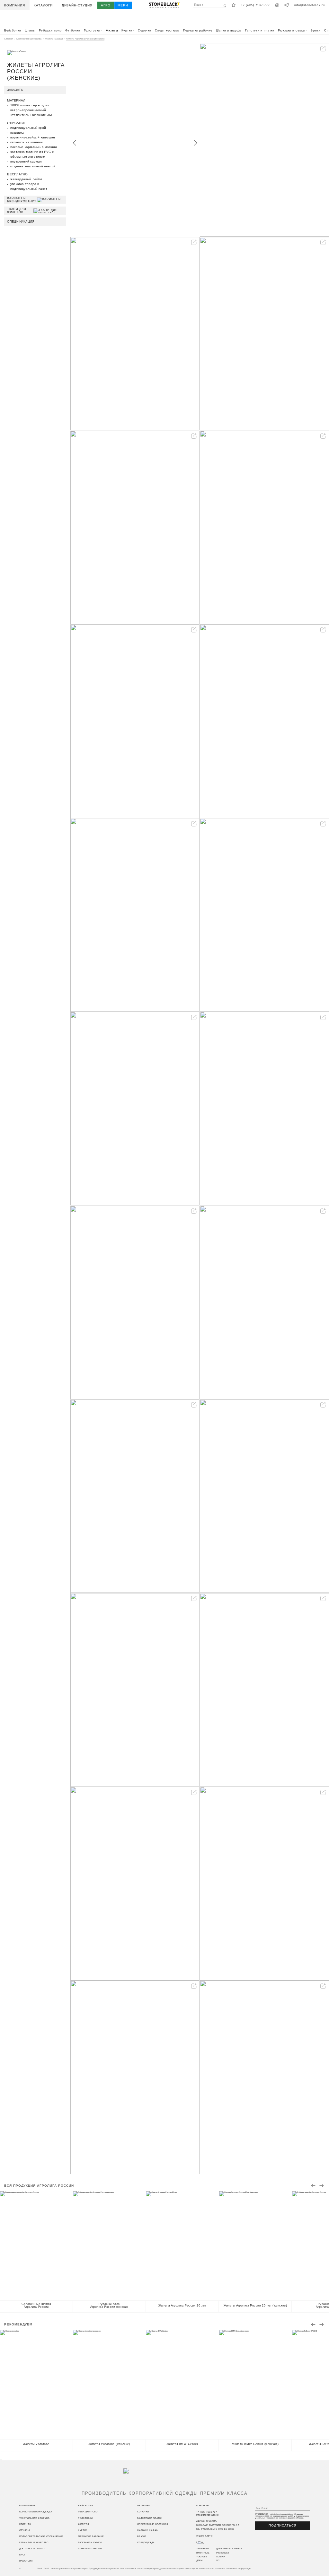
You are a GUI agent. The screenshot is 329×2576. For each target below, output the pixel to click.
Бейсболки (13, 31)
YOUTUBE (202, 2557)
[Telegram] (286, 5)
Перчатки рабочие (198, 31)
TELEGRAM (203, 2549)
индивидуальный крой (28, 128)
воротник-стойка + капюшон (33, 137)
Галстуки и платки (260, 31)
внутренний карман (26, 161)
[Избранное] (234, 5)
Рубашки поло (50, 31)
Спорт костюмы (167, 31)
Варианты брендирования (22, 200)
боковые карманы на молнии (34, 147)
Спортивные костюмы (153, 2524)
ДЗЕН (199, 2560)
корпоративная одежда (36, 2512)
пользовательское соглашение (41, 2536)
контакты (203, 2506)
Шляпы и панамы (90, 2549)
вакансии (26, 2561)
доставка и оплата (32, 2549)
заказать (15, 90)
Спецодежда (146, 2542)
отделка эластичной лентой (33, 166)
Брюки (316, 31)
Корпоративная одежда (29, 39)
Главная (9, 39)
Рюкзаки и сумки (292, 31)
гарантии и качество (34, 2542)
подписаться (283, 2526)
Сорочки (145, 31)
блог (23, 2555)
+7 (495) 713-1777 (255, 5)
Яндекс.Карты (204, 2536)
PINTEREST (223, 2553)
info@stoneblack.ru (310, 5)
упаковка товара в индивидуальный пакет (29, 186)
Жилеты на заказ (54, 39)
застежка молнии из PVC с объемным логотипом (32, 154)
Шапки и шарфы (229, 31)
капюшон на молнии (27, 142)
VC (218, 2560)
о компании (27, 2506)
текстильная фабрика (35, 2518)
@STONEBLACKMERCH (229, 2549)
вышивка (17, 132)
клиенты (25, 2524)
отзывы (24, 2530)
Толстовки (93, 31)
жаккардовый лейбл (26, 179)
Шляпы (30, 31)
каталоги (43, 5)
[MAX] (277, 5)
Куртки (128, 31)
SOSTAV (221, 2557)
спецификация (21, 222)
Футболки (73, 31)
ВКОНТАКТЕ (203, 2553)
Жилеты (112, 31)
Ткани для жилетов (17, 211)
